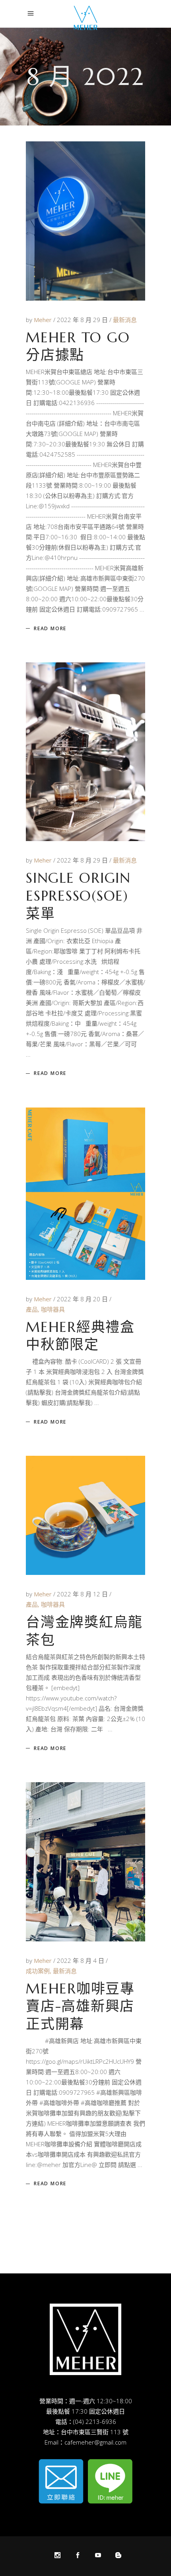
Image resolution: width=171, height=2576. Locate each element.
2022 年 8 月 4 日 (81, 1960)
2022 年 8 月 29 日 (83, 320)
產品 (32, 1309)
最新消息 (125, 320)
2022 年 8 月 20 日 (83, 1299)
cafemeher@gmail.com (95, 2442)
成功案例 (38, 1971)
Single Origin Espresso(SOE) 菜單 (78, 896)
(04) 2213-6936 (95, 2422)
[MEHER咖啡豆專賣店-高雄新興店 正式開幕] (85, 1862)
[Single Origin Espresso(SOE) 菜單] (85, 752)
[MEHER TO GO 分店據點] (85, 221)
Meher (44, 320)
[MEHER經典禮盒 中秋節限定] (85, 1193)
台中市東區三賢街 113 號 (95, 2432)
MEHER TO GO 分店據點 (78, 346)
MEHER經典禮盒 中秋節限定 (80, 1336)
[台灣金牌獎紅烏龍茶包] (85, 1515)
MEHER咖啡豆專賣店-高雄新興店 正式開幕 (80, 2007)
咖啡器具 (53, 1309)
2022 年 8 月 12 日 (83, 1594)
